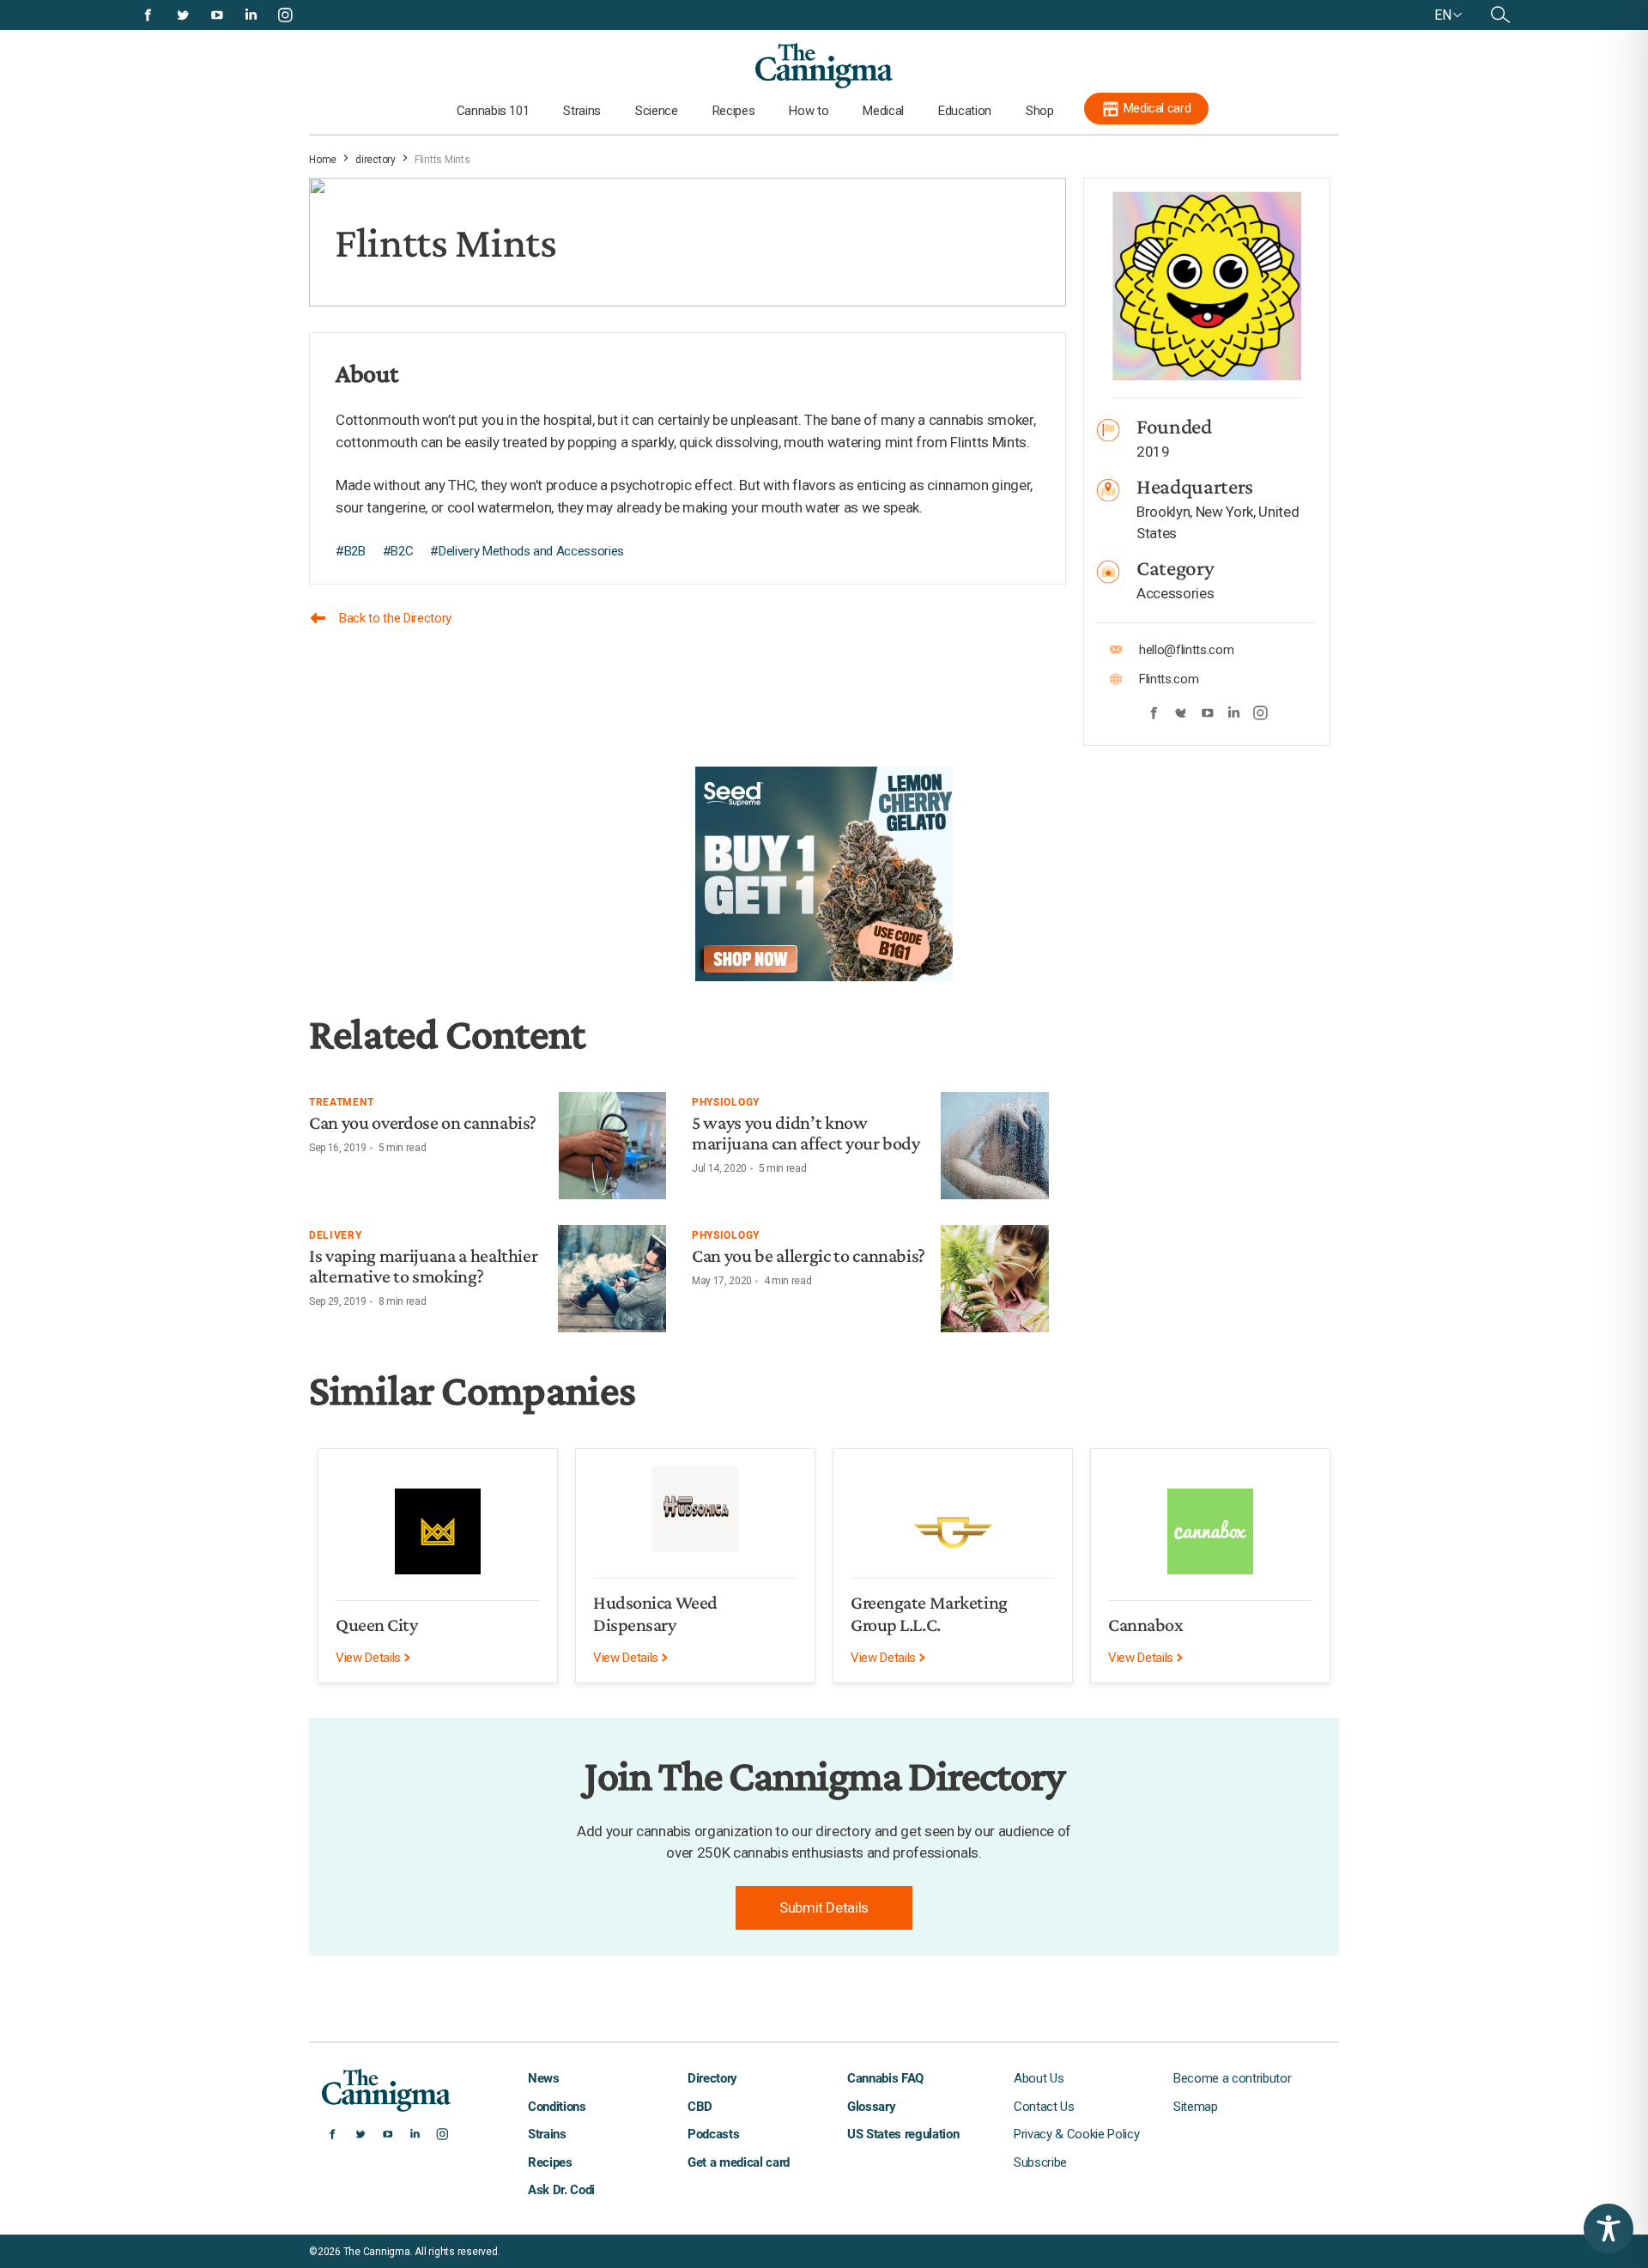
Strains (582, 111)
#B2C (398, 551)
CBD (700, 2107)
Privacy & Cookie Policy (1076, 2134)
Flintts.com (1169, 679)
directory (376, 160)
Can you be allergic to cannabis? (809, 1255)
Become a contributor (1232, 2078)
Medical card (1157, 108)
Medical (883, 111)
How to (809, 111)
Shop (1040, 111)
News (544, 2078)
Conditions (557, 2107)
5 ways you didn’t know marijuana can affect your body (806, 1133)
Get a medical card (739, 2162)
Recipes (734, 111)
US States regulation (903, 2134)
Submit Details (824, 1907)
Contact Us (1044, 2107)
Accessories (1175, 593)
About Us (1039, 2078)
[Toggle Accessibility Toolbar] (1609, 2229)
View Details (370, 1658)
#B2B (351, 551)
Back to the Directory (395, 618)
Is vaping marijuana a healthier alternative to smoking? (423, 1266)
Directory (712, 2078)
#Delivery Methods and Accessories (527, 551)
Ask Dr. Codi (561, 2190)
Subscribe (1040, 2162)
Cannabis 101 (493, 111)
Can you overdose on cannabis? (423, 1122)
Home (323, 160)
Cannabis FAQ (885, 2078)
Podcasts (713, 2134)
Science (657, 111)
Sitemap (1196, 2107)
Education (965, 111)
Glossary (871, 2107)
